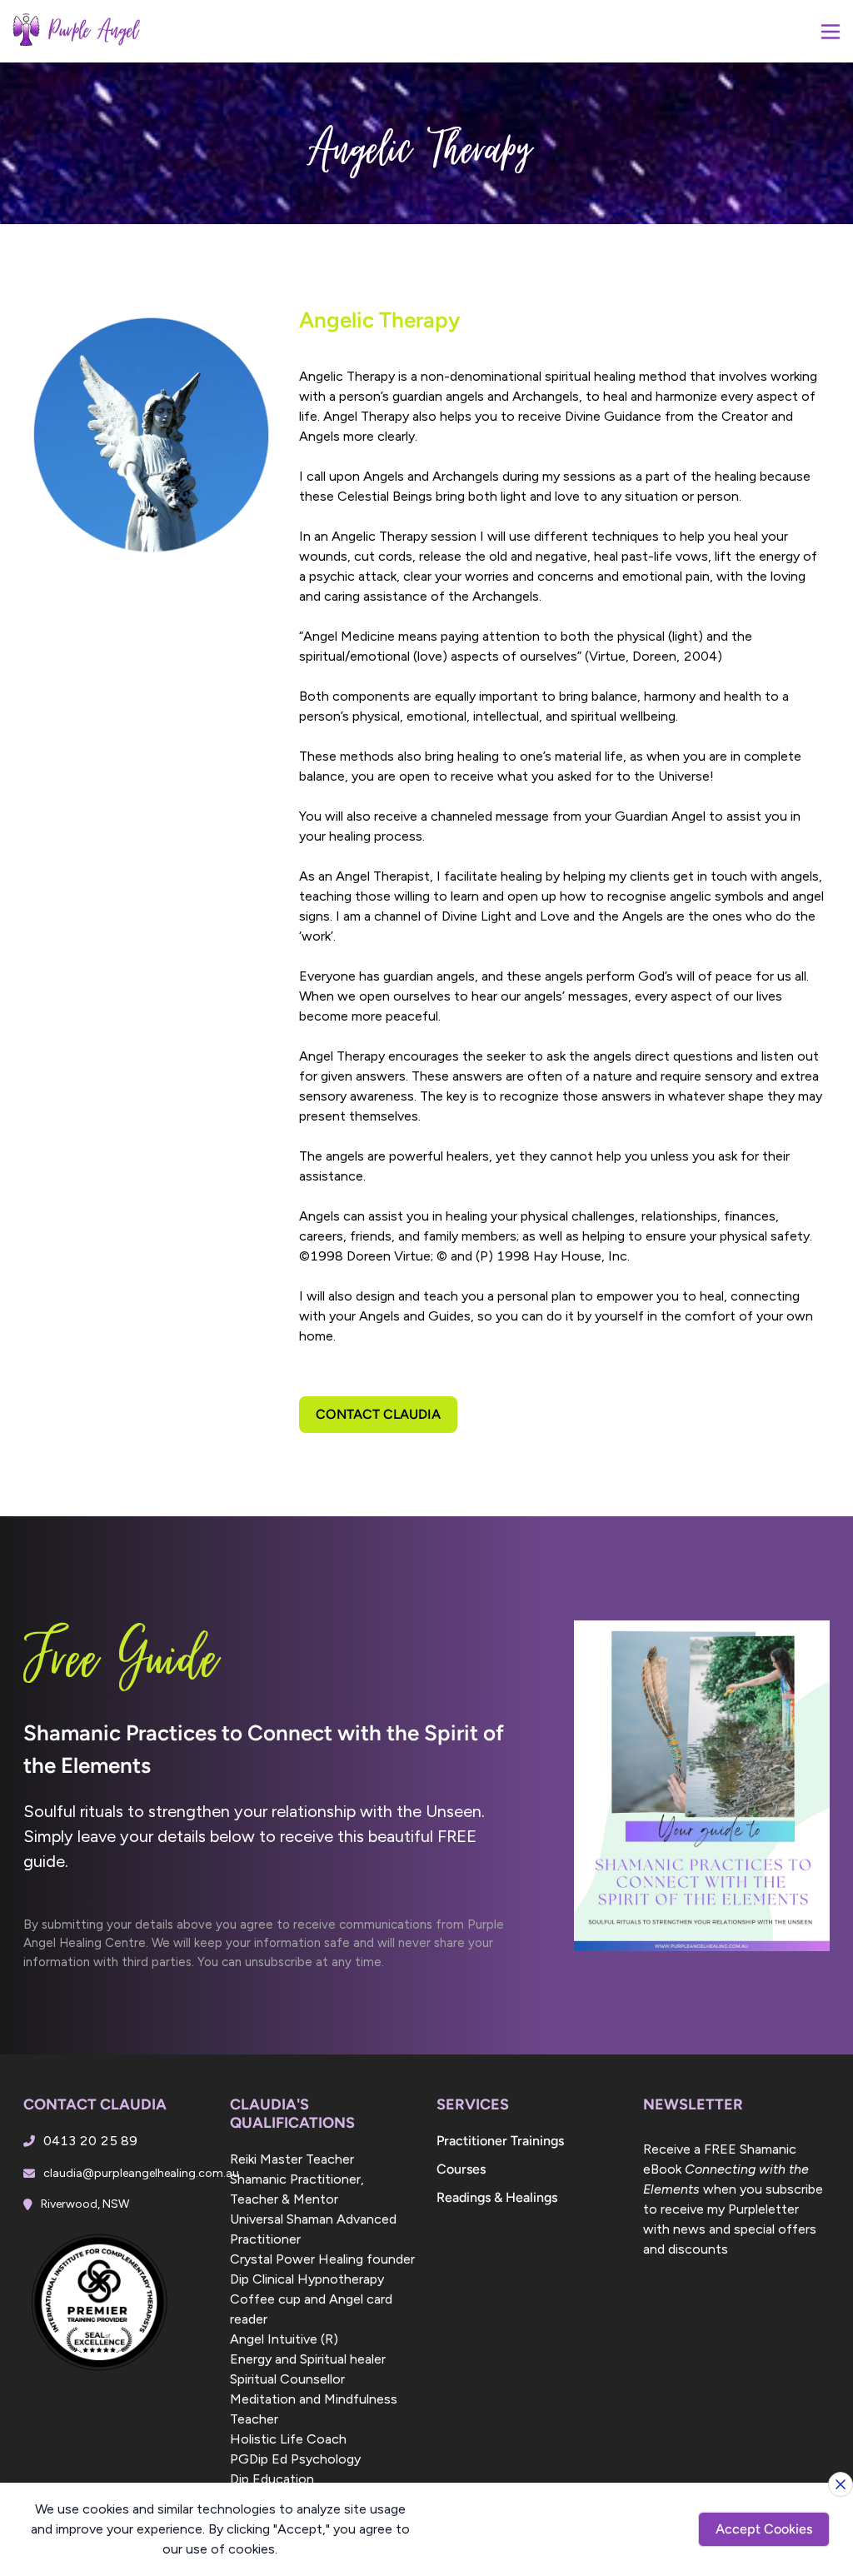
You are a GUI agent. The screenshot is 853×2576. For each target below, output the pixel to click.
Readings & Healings (497, 2197)
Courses (461, 2169)
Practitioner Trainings (500, 2141)
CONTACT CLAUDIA (378, 1414)
